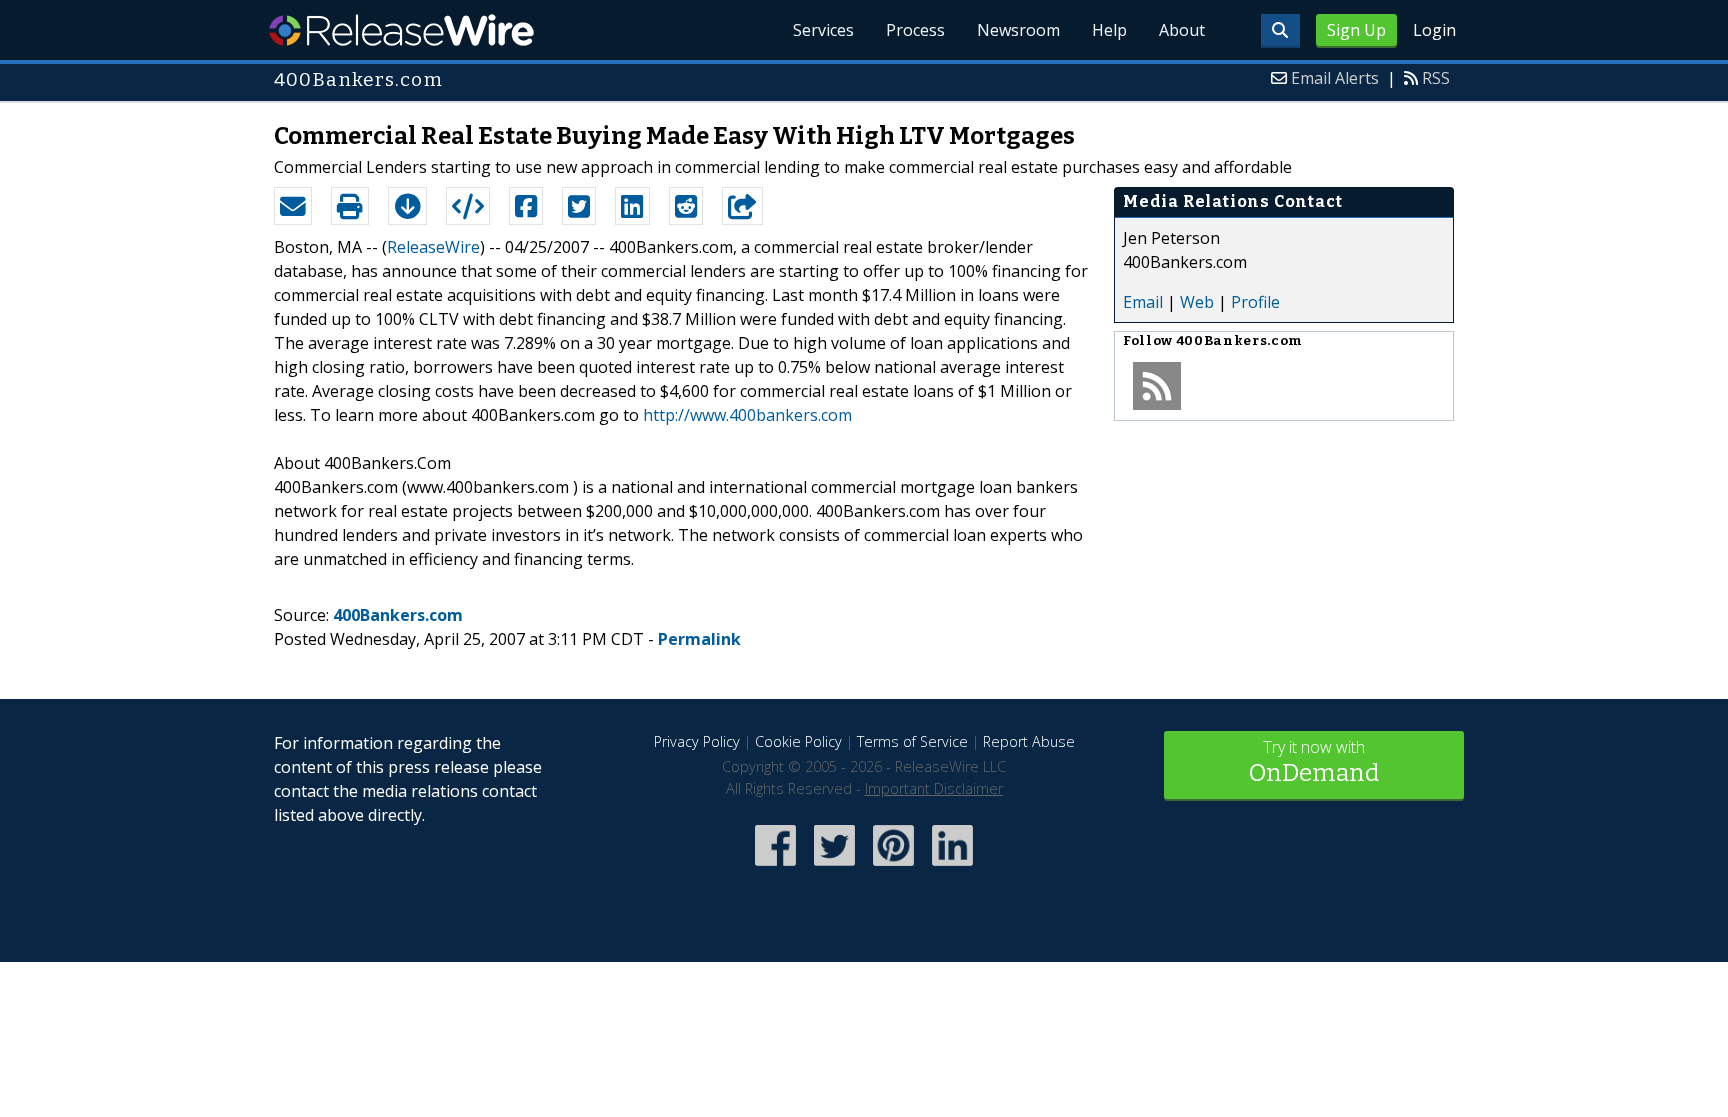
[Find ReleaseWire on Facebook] (775, 867)
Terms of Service (912, 741)
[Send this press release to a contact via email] (293, 206)
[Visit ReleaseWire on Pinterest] (893, 867)
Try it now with (1314, 761)
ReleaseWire (401, 30)
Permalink (699, 639)
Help (1109, 30)
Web (1197, 302)
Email (1143, 302)
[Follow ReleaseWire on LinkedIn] (952, 867)
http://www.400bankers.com (747, 415)
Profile (1255, 302)
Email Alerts (1335, 78)
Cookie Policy (798, 741)
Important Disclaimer (934, 788)
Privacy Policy (697, 741)
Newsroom (1018, 30)
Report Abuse (1029, 741)
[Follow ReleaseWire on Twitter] (834, 867)
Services (823, 30)
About (1182, 30)
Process (915, 30)
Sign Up (1356, 30)
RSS (1436, 78)
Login (1434, 30)
